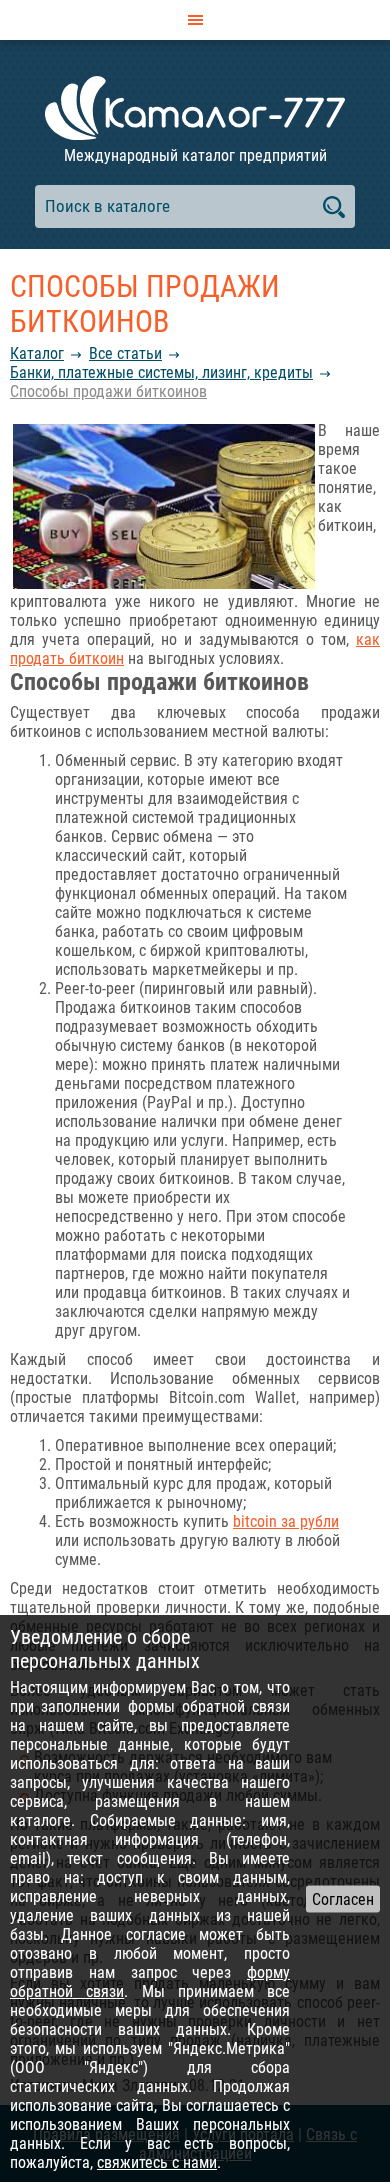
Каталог (37, 353)
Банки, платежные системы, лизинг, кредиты (161, 372)
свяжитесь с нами (157, 2162)
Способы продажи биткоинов (108, 391)
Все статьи (125, 353)
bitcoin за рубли (286, 1521)
